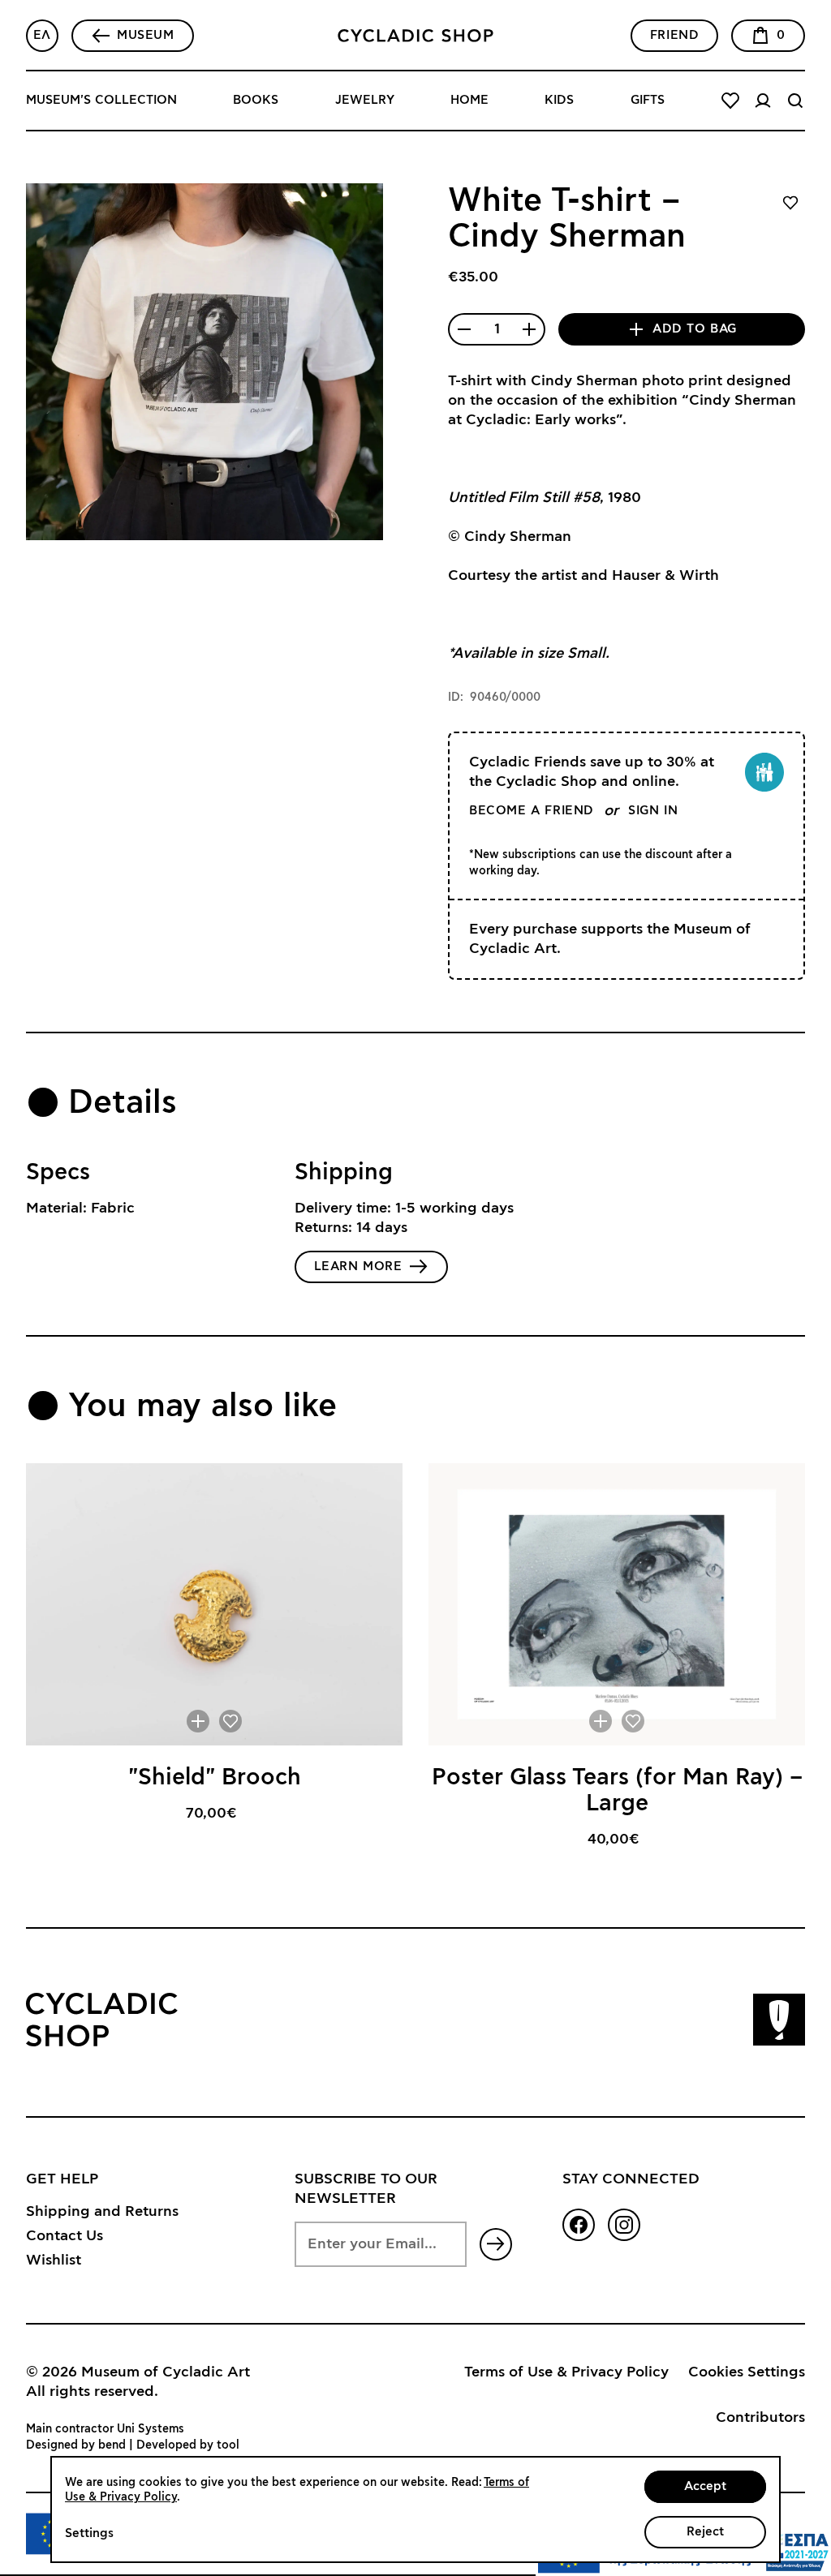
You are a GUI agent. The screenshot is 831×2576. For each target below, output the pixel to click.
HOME (469, 100)
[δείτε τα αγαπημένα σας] (730, 101)
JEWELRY (365, 100)
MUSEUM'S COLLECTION (101, 100)
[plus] (529, 329)
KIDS (559, 100)
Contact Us (65, 2236)
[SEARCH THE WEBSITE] (795, 101)
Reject (705, 2532)
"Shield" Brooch (215, 1778)
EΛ (42, 35)
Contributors (760, 2418)
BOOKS (256, 100)
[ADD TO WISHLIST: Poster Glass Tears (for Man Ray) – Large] (633, 1721)
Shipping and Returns (102, 2212)
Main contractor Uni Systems (105, 2429)
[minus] (464, 329)
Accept (705, 2486)
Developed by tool (188, 2445)
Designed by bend (76, 2445)
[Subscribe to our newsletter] (496, 2244)
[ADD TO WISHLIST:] (230, 1721)
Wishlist (54, 2260)
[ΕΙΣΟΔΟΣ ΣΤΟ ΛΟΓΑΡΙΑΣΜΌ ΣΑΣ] (763, 101)
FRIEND (675, 35)
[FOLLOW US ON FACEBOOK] (579, 2225)
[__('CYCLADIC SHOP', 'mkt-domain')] (415, 36)
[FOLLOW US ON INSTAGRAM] (624, 2225)
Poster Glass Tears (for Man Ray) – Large (617, 1791)
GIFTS (648, 100)
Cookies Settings (747, 2372)
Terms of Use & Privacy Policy (566, 2372)
